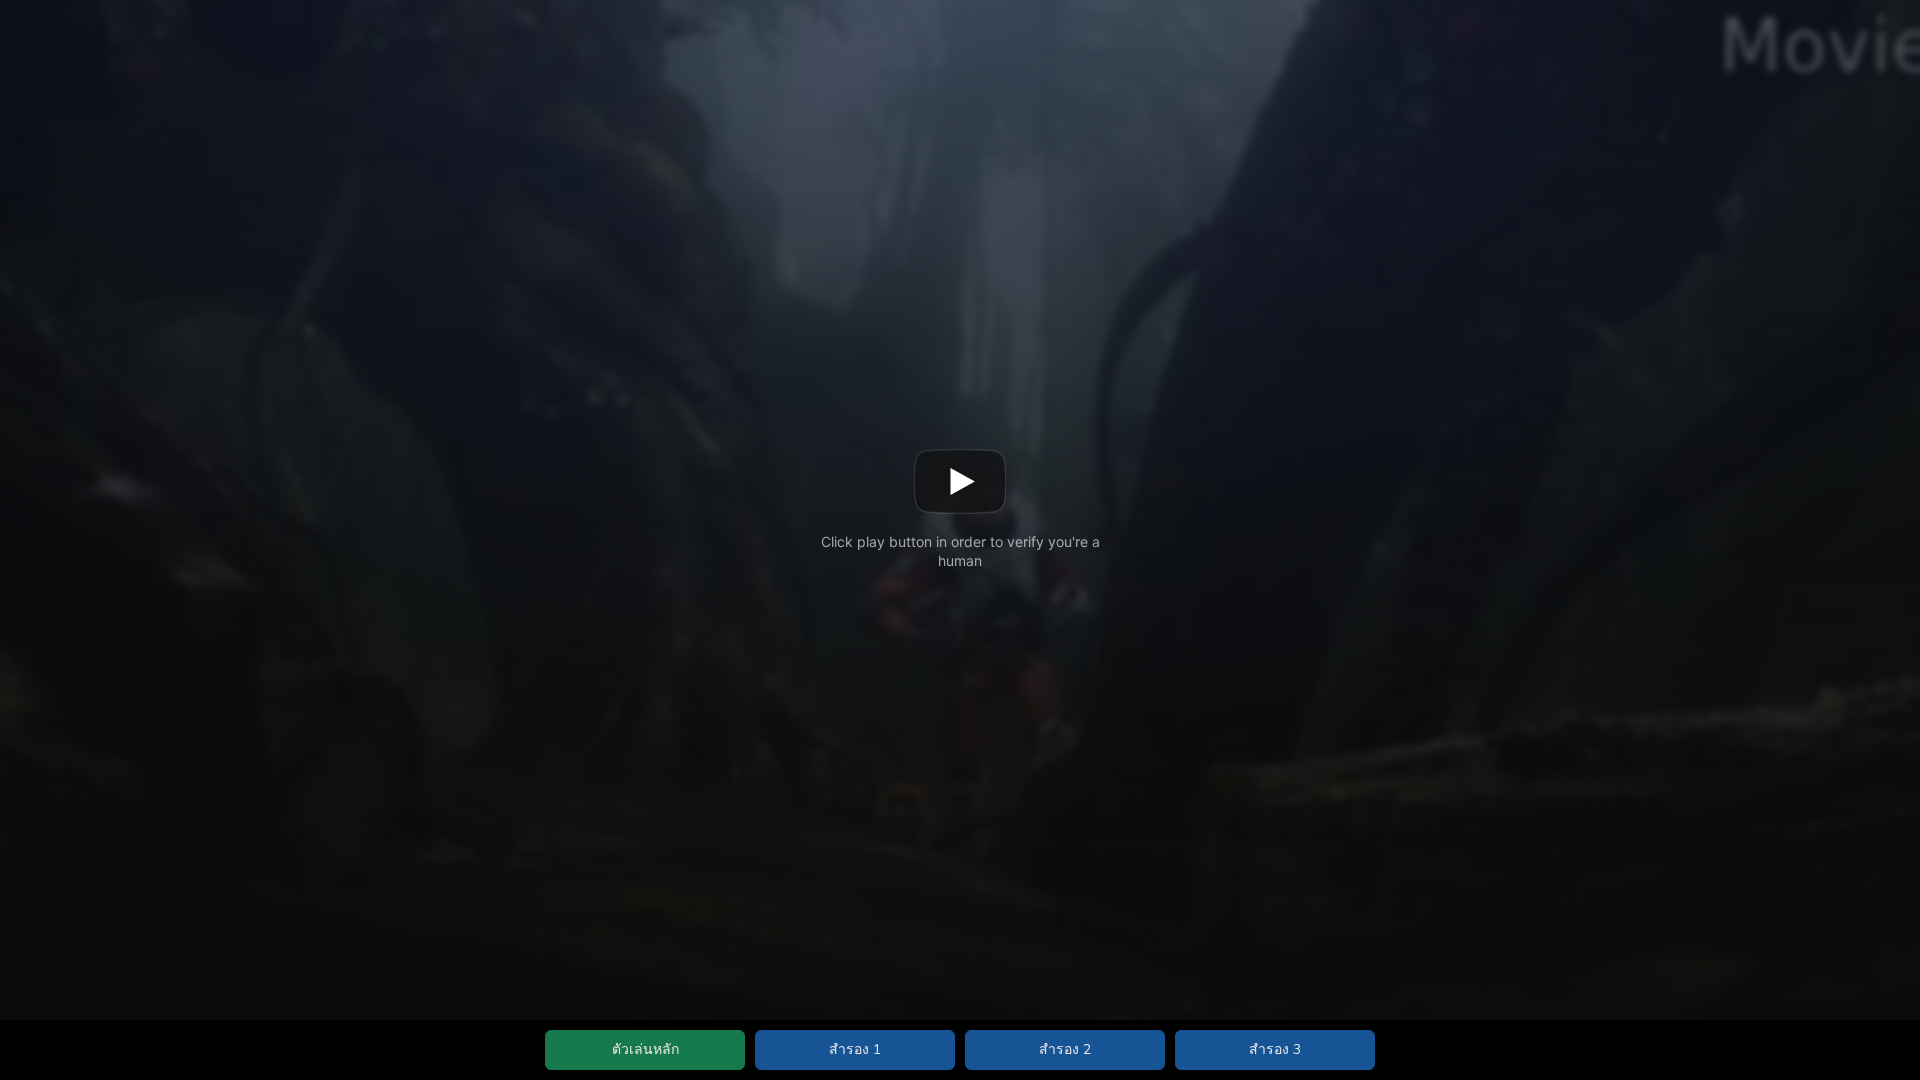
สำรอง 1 (855, 1049)
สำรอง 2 (1065, 1049)
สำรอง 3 (1275, 1049)
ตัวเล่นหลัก (645, 1049)
